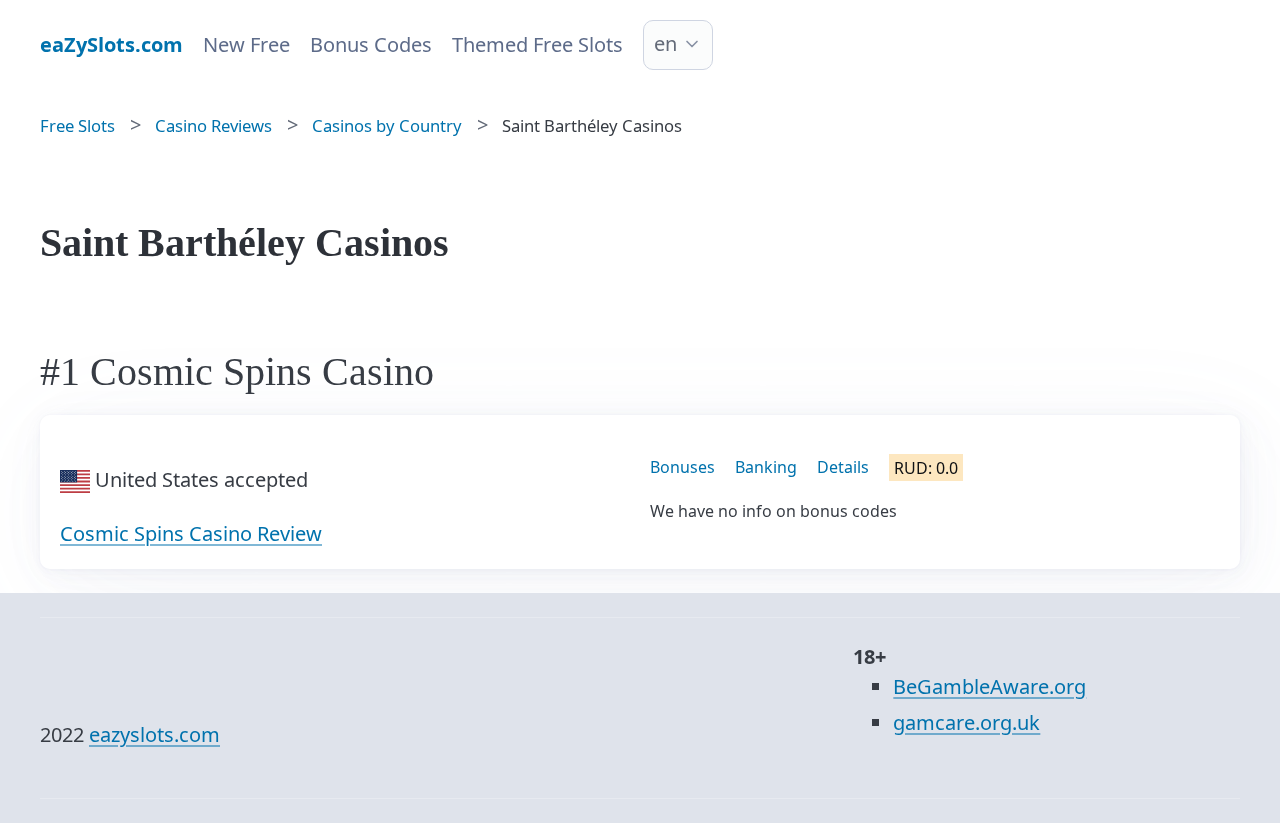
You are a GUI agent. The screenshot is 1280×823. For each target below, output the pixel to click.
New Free (246, 44)
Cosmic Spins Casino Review (191, 533)
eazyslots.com (154, 734)
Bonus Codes (371, 44)
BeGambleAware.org (989, 686)
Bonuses (682, 467)
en (665, 43)
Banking (766, 467)
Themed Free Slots (537, 44)
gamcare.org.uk (966, 722)
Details (843, 467)
